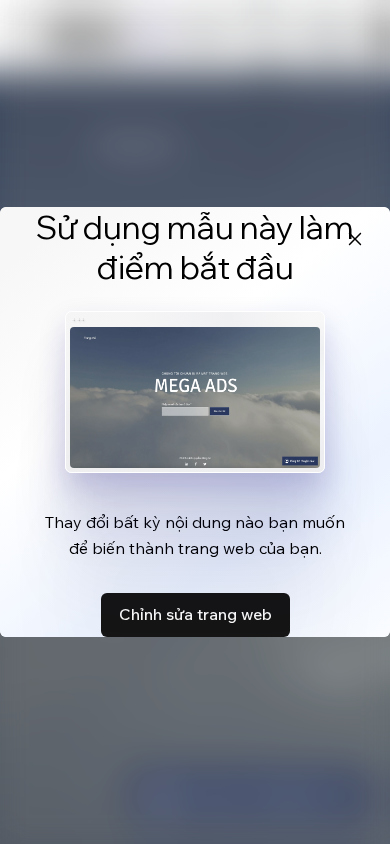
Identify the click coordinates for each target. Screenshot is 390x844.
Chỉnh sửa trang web (195, 614)
